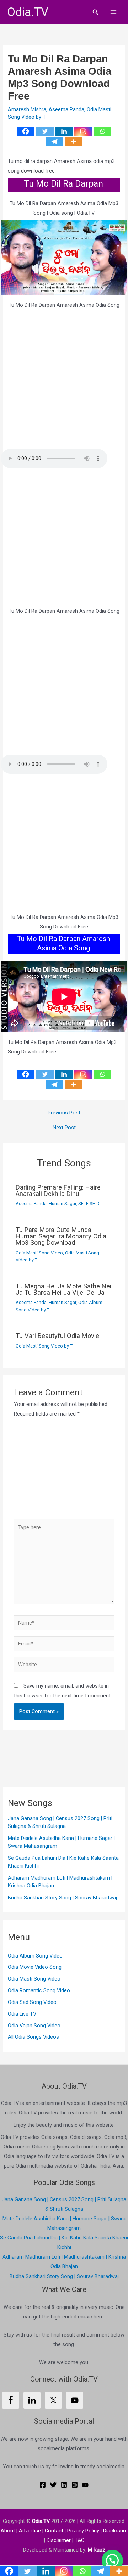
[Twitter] (45, 131)
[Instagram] (83, 131)
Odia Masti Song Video (39, 1253)
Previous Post (64, 1113)
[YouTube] (85, 2485)
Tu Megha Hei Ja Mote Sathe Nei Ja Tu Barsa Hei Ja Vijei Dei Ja (63, 1289)
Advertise (30, 2531)
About (8, 2531)
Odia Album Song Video (35, 1956)
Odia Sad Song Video (32, 2002)
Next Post (64, 1128)
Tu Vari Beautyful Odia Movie (57, 1336)
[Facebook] (26, 131)
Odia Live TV (22, 2014)
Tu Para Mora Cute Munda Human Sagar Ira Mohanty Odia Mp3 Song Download (61, 1236)
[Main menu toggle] (113, 12)
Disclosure (115, 2531)
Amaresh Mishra (27, 109)
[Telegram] (54, 142)
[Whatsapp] (102, 131)
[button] (96, 12)
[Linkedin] (64, 131)
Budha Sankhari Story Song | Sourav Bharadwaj (62, 1898)
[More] (74, 142)
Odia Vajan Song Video (34, 2026)
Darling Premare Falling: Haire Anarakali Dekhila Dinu (58, 1190)
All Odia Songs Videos (33, 2037)
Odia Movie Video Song (35, 1967)
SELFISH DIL (91, 1204)
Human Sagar (62, 1204)
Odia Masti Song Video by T (44, 1346)
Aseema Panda (66, 109)
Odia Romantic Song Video (39, 1990)
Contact (54, 2531)
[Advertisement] (64, 380)
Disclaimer (59, 2540)
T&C (79, 2540)
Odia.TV (28, 12)
